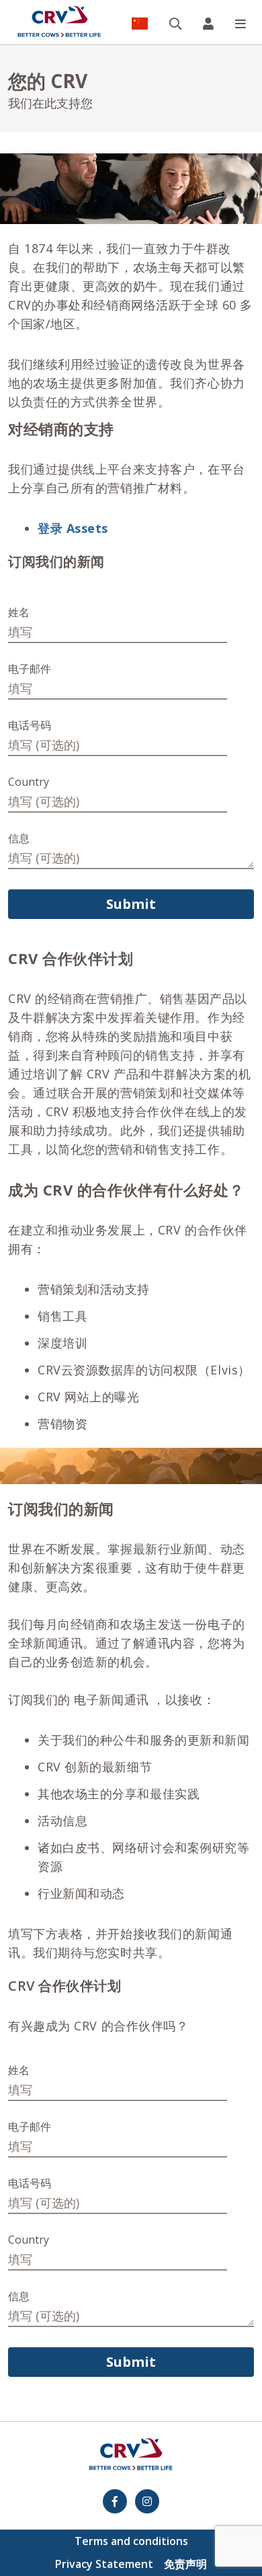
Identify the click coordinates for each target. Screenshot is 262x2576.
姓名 (19, 612)
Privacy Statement (104, 2564)
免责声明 (185, 2564)
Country (29, 782)
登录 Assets (73, 528)
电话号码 (30, 725)
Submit (131, 904)
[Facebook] (115, 2501)
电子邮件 (30, 669)
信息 (19, 838)
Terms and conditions (131, 2541)
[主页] (59, 22)
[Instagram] (147, 2501)
